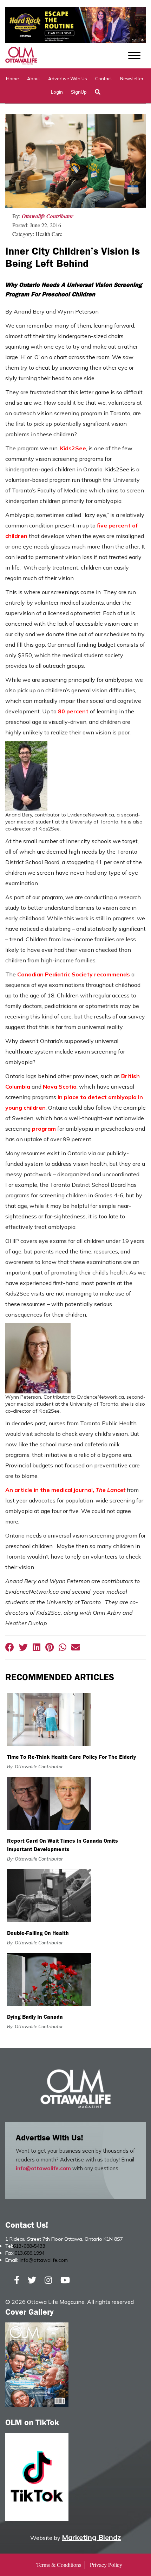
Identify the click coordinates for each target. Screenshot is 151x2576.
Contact (104, 79)
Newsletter (132, 79)
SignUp (79, 92)
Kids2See (73, 448)
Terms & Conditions (59, 2565)
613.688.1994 (29, 2253)
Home (12, 79)
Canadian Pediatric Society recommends (74, 974)
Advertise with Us (68, 79)
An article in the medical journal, (65, 1490)
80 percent (73, 711)
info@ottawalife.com (43, 2168)
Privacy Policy (106, 2565)
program (44, 1129)
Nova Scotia (60, 1087)
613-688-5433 (29, 2246)
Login (57, 92)
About (34, 79)
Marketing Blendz (91, 2537)
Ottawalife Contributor (48, 216)
